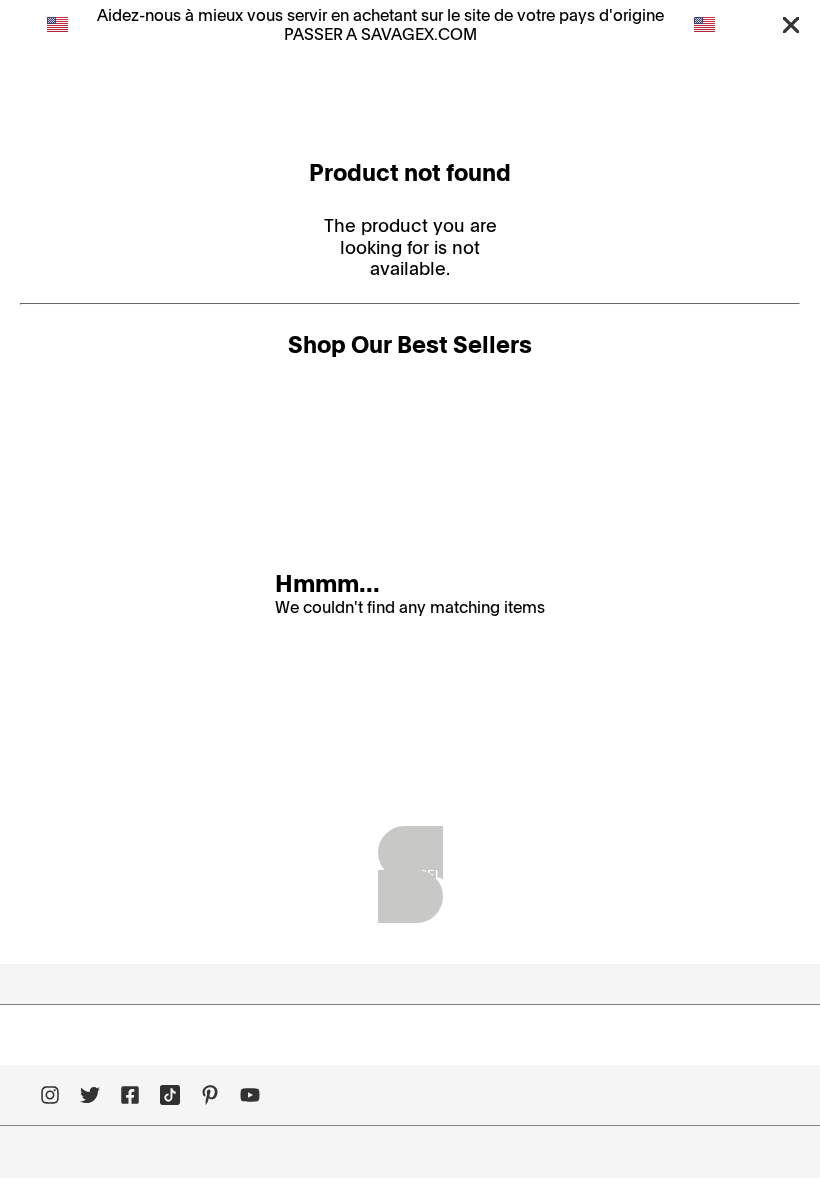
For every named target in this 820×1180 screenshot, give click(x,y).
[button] (791, 24)
